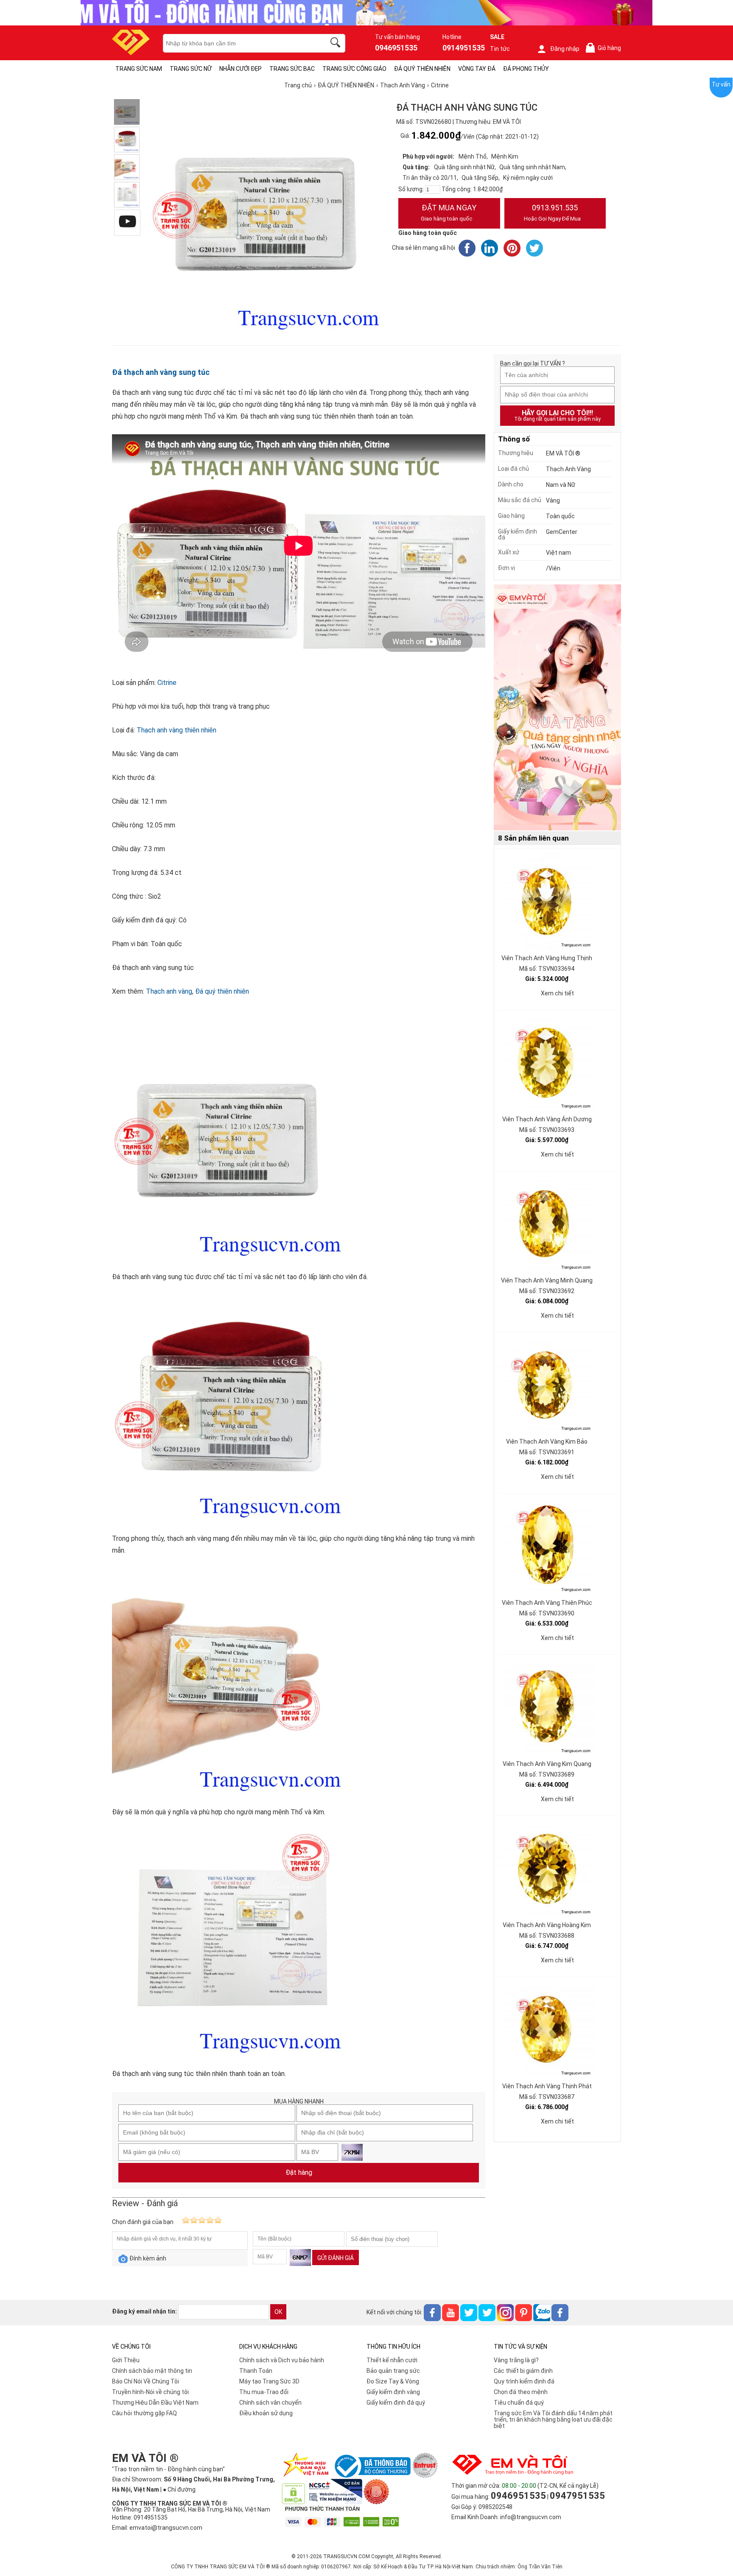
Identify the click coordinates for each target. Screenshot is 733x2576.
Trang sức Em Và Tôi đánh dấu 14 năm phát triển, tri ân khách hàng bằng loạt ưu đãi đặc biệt (553, 2420)
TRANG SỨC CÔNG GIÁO (354, 69)
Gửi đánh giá (336, 2258)
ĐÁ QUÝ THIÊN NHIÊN (422, 69)
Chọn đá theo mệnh (521, 2392)
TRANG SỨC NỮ (191, 69)
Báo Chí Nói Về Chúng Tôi (145, 2381)
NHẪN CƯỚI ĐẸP (241, 69)
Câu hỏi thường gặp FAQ (144, 2413)
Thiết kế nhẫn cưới (392, 2360)
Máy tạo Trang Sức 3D (269, 2381)
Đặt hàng (299, 2172)
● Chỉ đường (179, 2489)
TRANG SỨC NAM (139, 69)
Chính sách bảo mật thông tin (152, 2371)
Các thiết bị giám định (523, 2371)
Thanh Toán (256, 2371)
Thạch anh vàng (169, 991)
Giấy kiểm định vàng (393, 2392)
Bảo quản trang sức (393, 2371)
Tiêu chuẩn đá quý (519, 2403)
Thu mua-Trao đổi (264, 2392)
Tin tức (500, 49)
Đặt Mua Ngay (449, 212)
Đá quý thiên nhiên (222, 991)
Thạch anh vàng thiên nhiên (176, 730)
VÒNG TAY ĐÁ (477, 69)
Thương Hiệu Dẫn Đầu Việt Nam (155, 2403)
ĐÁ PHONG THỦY (526, 69)
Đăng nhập (565, 49)
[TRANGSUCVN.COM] (131, 52)
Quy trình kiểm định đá (524, 2381)
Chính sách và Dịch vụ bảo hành (282, 2360)
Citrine (167, 683)
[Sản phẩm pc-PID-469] (557, 708)
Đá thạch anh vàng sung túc (161, 372)
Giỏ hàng (605, 48)
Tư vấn (721, 84)
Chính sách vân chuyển (270, 2403)
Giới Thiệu (126, 2360)
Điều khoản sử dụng (266, 2413)
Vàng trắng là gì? (516, 2360)
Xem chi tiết (557, 993)
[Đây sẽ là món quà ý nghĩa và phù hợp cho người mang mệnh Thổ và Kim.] (127, 167)
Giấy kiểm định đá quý (396, 2403)
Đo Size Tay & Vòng (393, 2381)
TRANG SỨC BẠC (292, 69)
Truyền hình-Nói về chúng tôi (150, 2392)
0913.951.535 (552, 212)
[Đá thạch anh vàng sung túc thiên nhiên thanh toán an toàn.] (127, 195)
